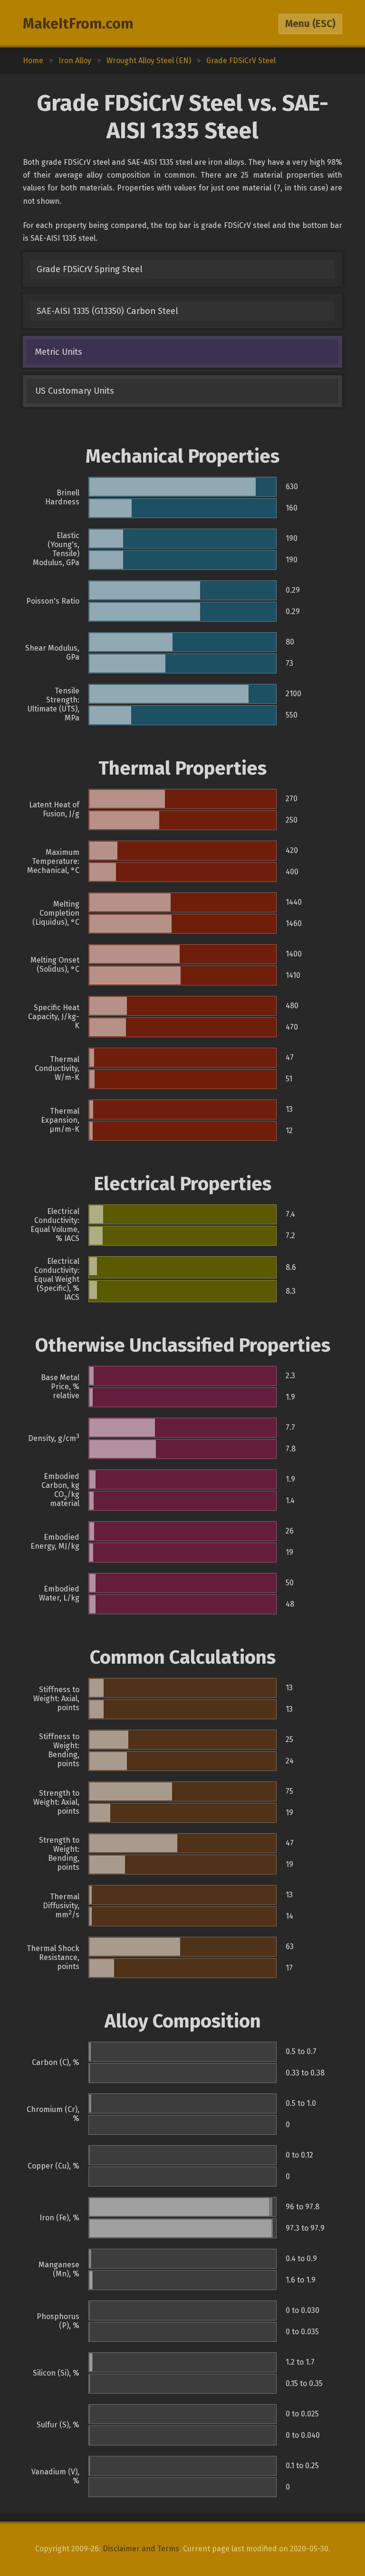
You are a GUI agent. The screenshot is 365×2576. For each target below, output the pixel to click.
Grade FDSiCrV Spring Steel (90, 269)
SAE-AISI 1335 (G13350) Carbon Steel (107, 311)
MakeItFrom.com (78, 24)
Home (33, 61)
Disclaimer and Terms (141, 2549)
